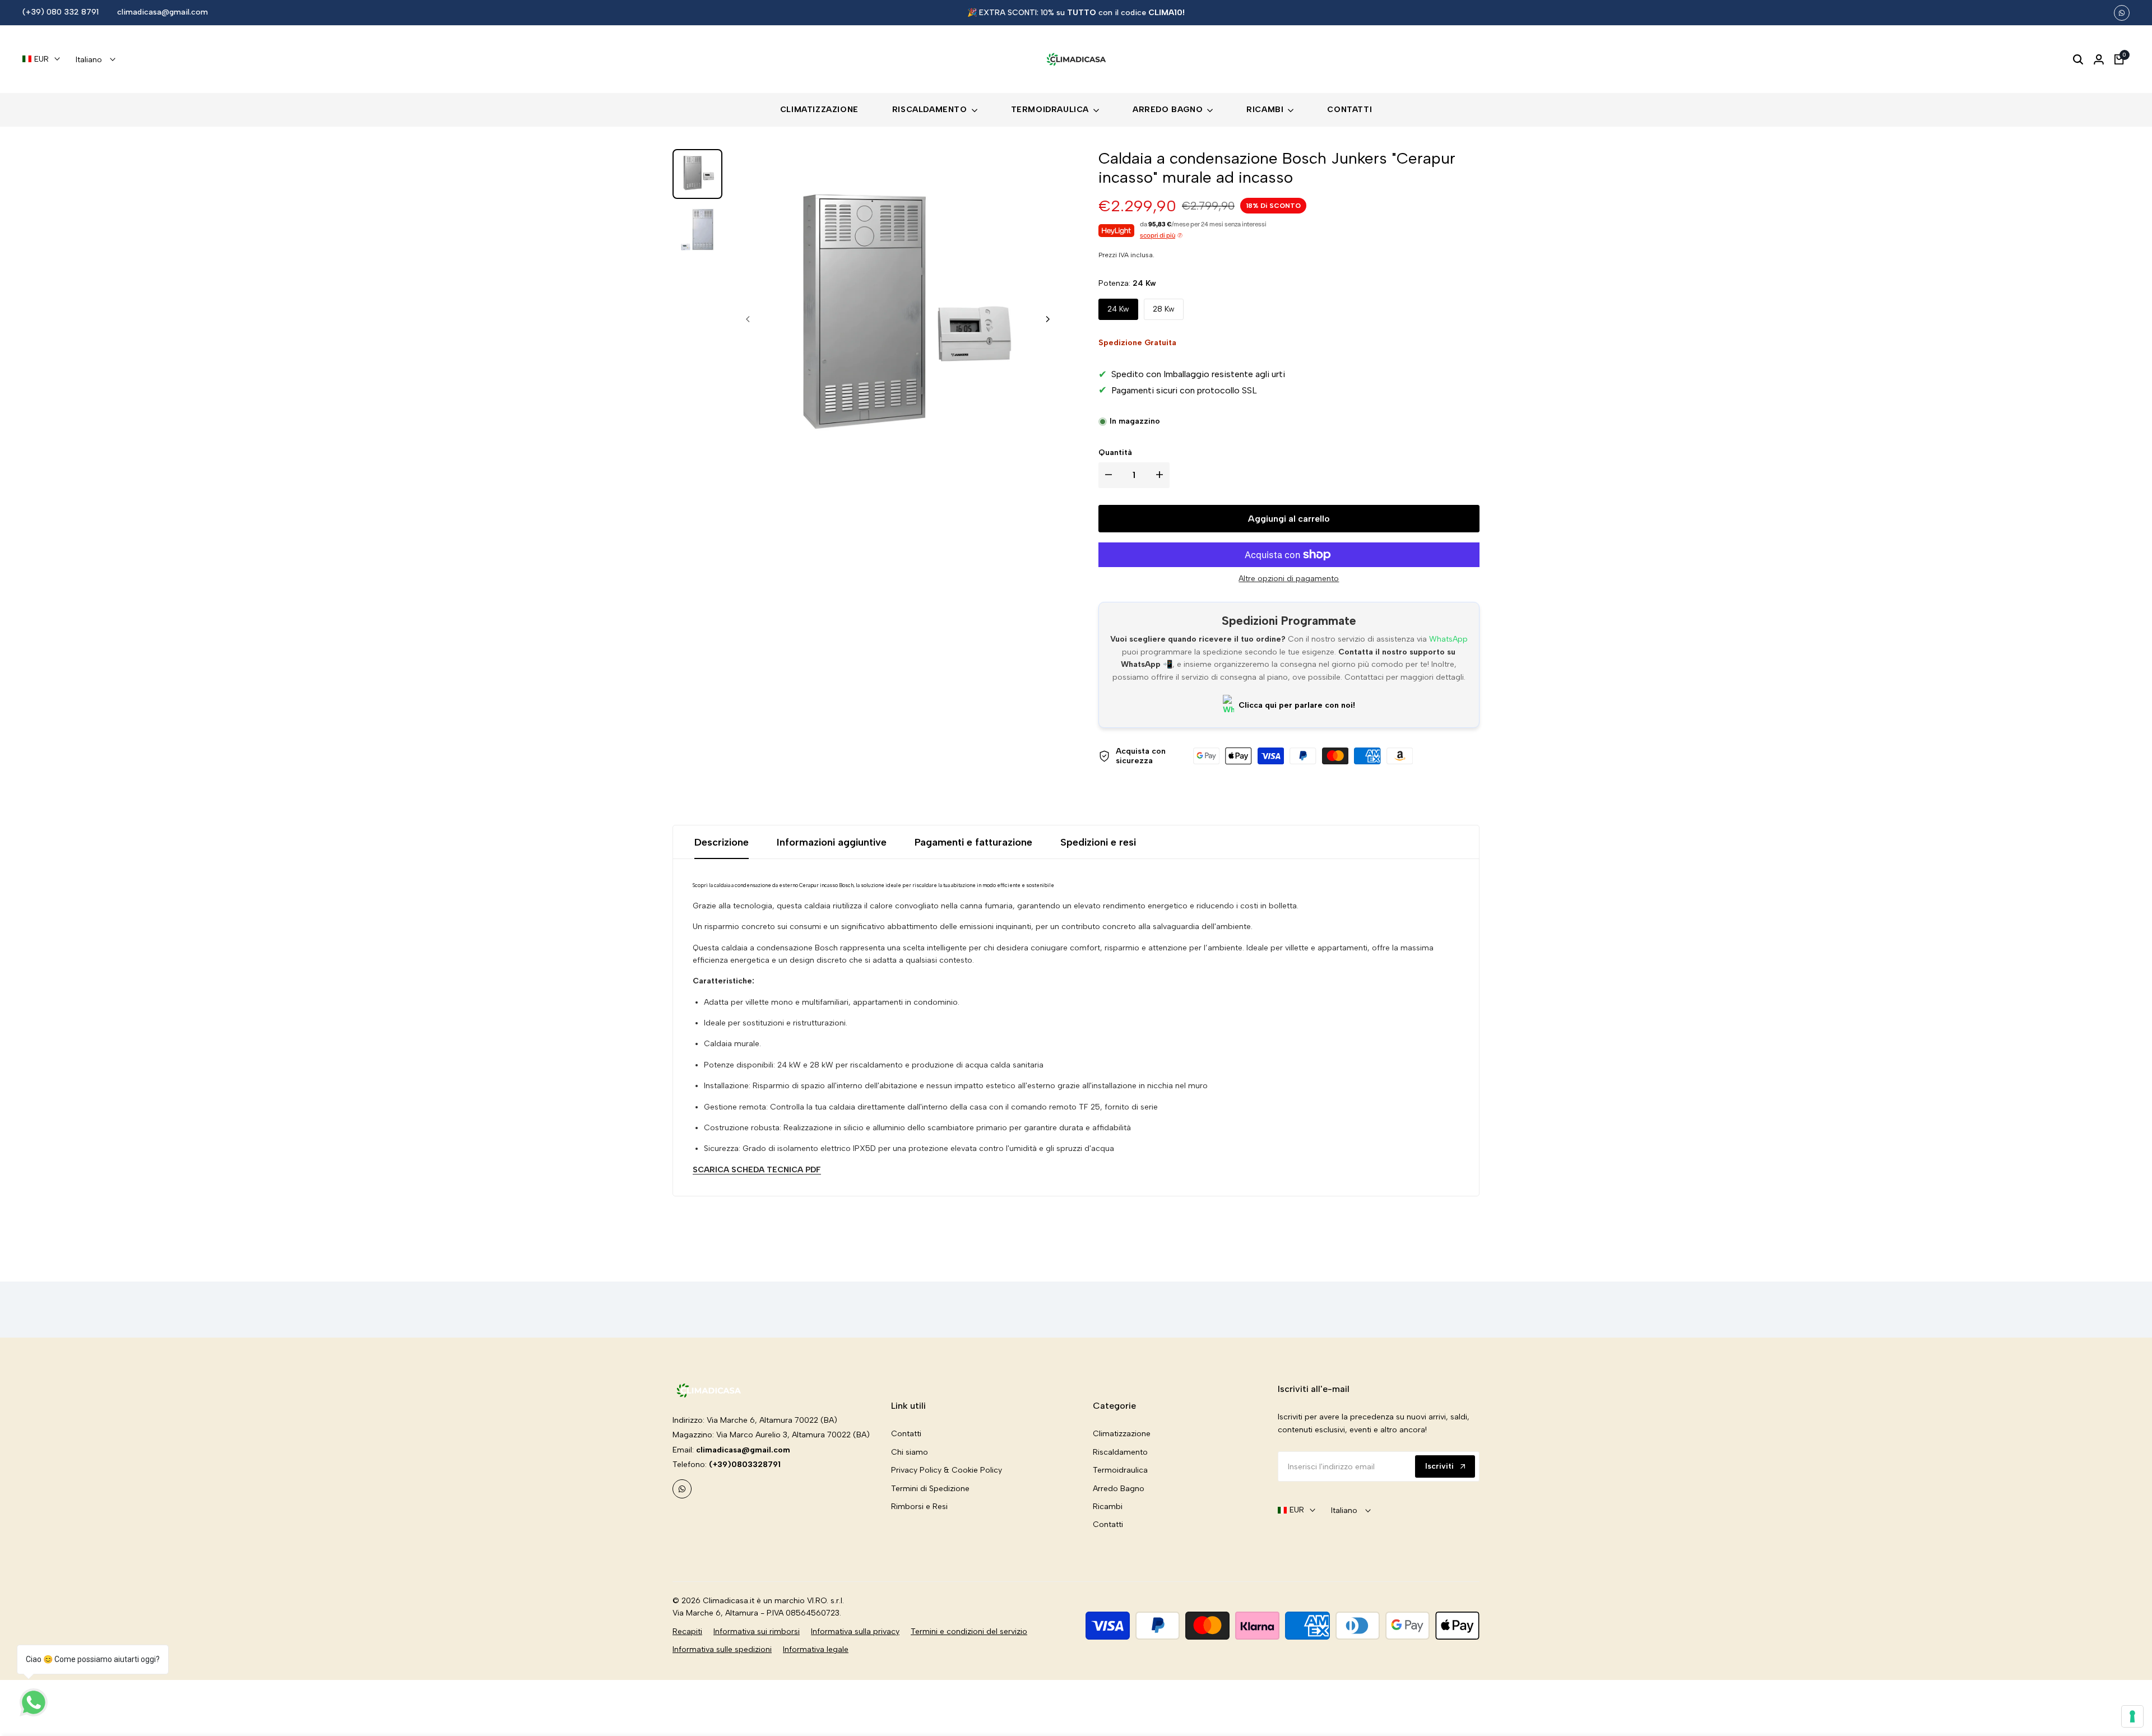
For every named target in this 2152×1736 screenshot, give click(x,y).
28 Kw (1164, 309)
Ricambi (1108, 1507)
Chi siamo (910, 1452)
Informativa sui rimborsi (757, 1631)
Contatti (906, 1434)
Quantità (1115, 452)
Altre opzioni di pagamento (1289, 579)
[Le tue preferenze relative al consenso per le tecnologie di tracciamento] (2132, 1716)
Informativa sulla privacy (855, 1631)
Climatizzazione (1122, 1434)
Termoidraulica (1120, 1470)
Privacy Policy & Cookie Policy (947, 1470)
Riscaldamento (1120, 1452)
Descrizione (722, 842)
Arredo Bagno (1119, 1489)
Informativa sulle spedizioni (722, 1649)
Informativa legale (816, 1649)
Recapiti (687, 1631)
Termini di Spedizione (930, 1489)
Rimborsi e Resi (919, 1507)
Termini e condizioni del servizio (969, 1631)
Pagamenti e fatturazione (973, 842)
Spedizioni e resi (1098, 842)
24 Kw (1118, 309)
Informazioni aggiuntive (832, 842)
